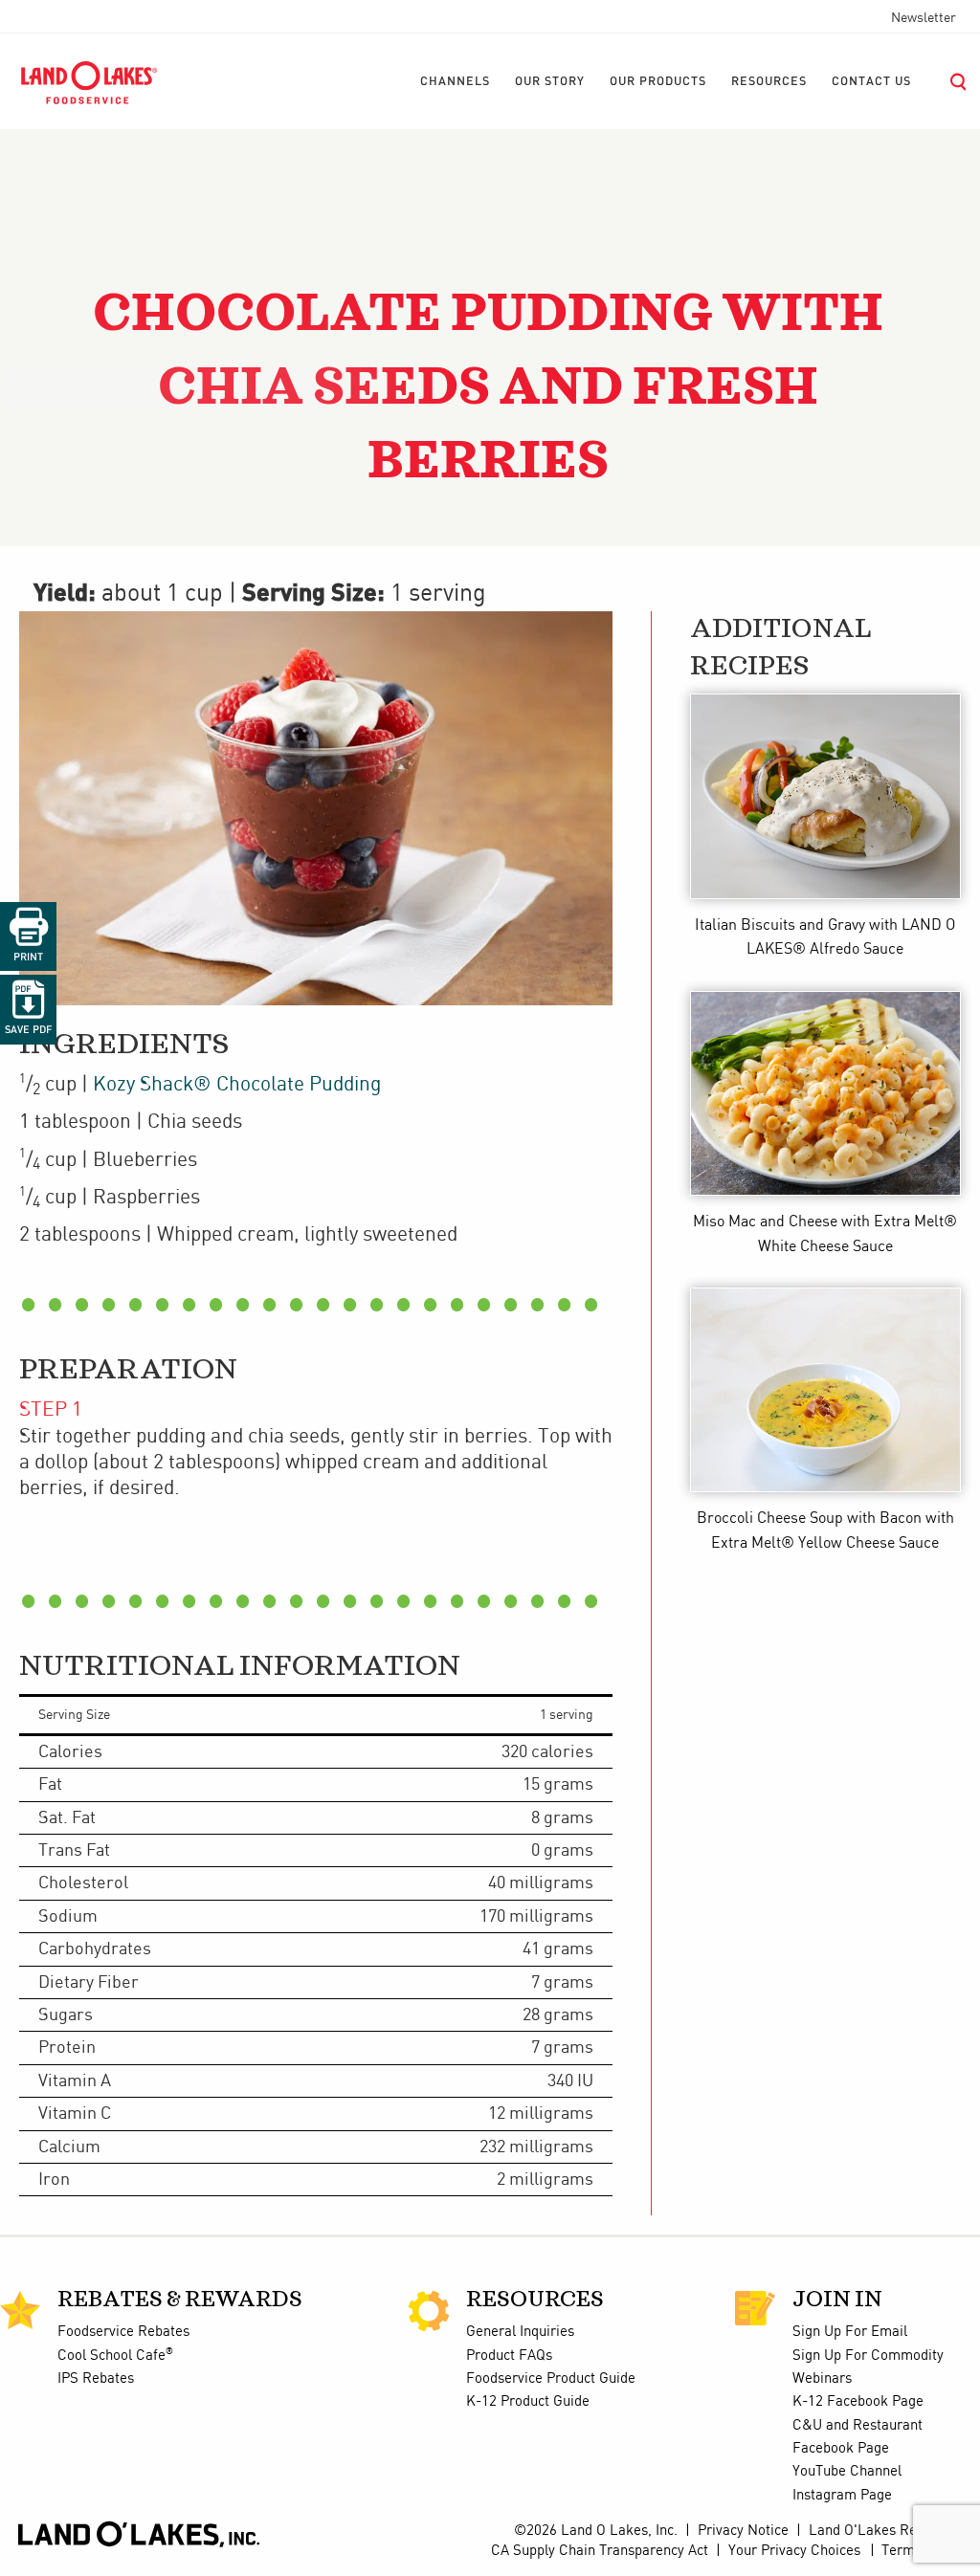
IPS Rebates (96, 2379)
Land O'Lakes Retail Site (887, 2531)
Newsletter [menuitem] (924, 18)
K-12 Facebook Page (858, 2402)
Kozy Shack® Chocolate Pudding (237, 1085)
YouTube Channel (847, 2472)
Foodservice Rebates (123, 2332)
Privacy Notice (743, 2531)
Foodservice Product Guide (551, 2379)
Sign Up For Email (850, 2332)
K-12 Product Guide (528, 2402)
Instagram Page (842, 2496)
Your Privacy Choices (794, 2551)
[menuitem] (455, 82)
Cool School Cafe (115, 2356)
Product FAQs (509, 2356)
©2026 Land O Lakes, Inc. (594, 2531)
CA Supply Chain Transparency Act (600, 2551)
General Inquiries (520, 2332)
